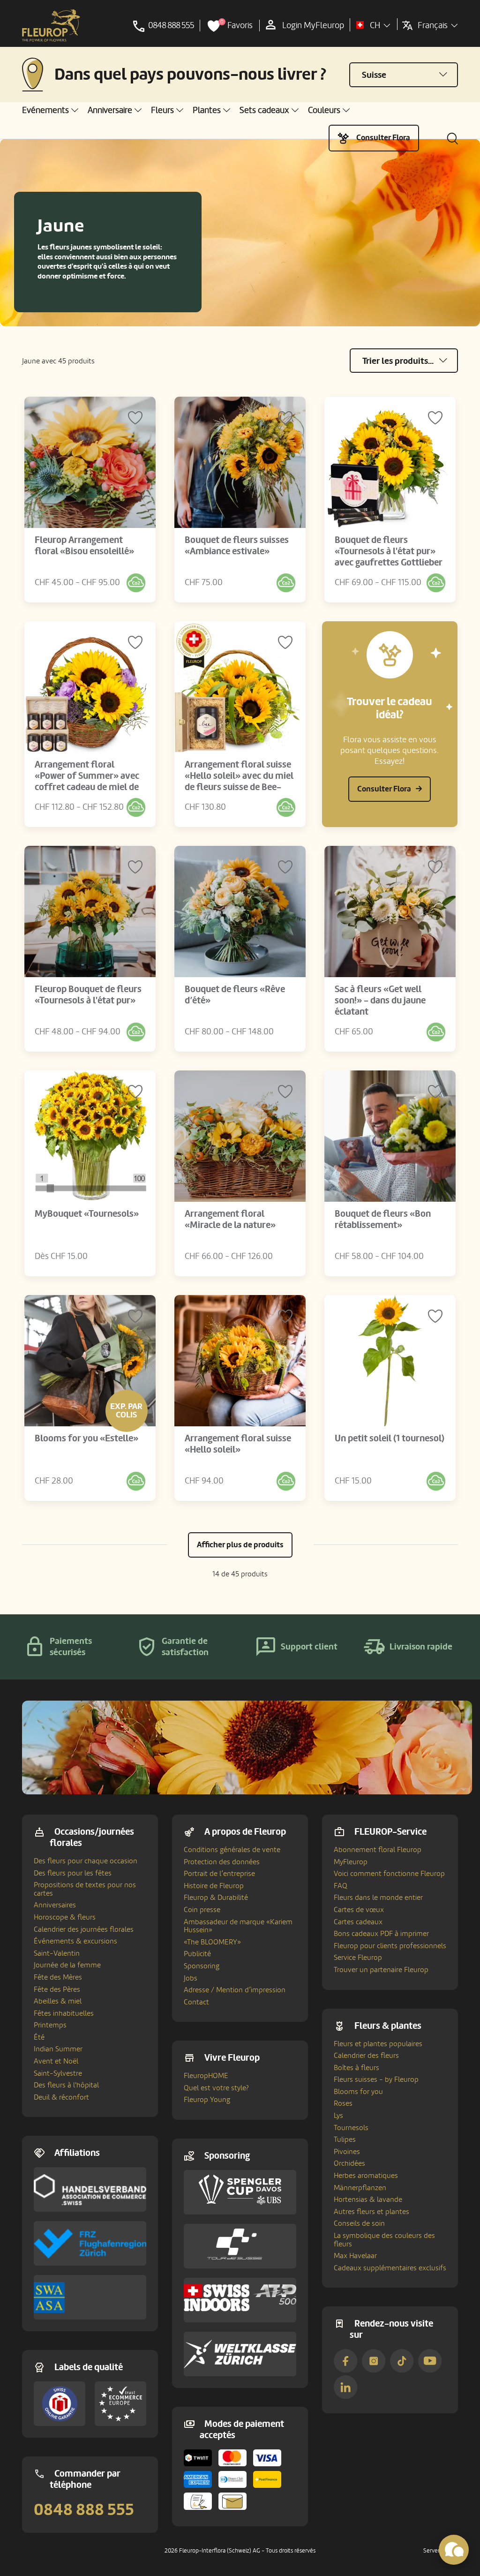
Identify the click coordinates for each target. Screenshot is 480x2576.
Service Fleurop (358, 1958)
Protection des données (222, 1862)
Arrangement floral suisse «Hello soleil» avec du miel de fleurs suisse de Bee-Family (239, 782)
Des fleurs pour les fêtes (73, 1873)
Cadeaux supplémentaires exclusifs (390, 2268)
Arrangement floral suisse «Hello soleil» (238, 1444)
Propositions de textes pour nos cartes (85, 1889)
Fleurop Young (207, 2100)
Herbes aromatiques (366, 2176)
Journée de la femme (67, 1965)
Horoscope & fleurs (65, 1917)
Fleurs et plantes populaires (378, 2044)
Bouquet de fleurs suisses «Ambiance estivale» (237, 546)
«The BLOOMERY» (212, 1942)
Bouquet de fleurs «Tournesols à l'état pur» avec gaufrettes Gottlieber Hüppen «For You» (389, 557)
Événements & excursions (75, 1941)
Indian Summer (58, 2049)
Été (39, 2037)
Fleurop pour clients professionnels (390, 1946)
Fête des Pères (57, 1989)
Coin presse (202, 1910)
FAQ (341, 1886)
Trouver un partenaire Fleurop (381, 1970)
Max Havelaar (355, 2256)
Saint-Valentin (57, 1953)
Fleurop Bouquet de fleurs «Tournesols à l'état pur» (88, 995)
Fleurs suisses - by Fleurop (376, 2079)
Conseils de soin (359, 2223)
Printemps (50, 2025)
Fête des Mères (58, 1977)
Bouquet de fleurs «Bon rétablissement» (383, 1220)
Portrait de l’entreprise (219, 1874)
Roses (343, 2103)
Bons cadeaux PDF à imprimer (381, 1934)
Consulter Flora (383, 138)
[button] (50, 110)
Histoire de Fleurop (214, 1886)
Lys (338, 2116)
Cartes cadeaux (358, 1922)
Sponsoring (202, 1966)
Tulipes (345, 2139)
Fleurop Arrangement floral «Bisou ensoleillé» (84, 546)
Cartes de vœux (359, 1910)
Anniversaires (55, 1905)
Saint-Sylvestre (58, 2073)
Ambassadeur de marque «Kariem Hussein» (238, 1926)
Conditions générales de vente (232, 1850)
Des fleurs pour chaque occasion (86, 1861)
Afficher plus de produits (240, 1545)
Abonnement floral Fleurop (378, 1850)
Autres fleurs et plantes (371, 2212)
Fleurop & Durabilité (216, 1898)
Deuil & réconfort (61, 2097)
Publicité (197, 1954)
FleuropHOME (206, 2076)
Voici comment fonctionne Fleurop (389, 1874)
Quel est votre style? (216, 2088)
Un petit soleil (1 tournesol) (390, 1439)
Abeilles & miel (58, 2001)
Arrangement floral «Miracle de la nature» (230, 1220)
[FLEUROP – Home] (51, 26)
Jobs (191, 1978)
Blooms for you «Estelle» (86, 1439)
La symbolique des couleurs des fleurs (384, 2240)
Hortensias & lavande (368, 2199)
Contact (196, 2002)
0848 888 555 (84, 2510)
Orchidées (349, 2163)
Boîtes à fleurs (356, 2068)
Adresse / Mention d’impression (235, 1990)
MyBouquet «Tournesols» (87, 1214)
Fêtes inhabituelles (64, 2013)
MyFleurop (351, 1862)
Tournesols (351, 2128)
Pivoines (347, 2152)
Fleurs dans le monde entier (378, 1898)
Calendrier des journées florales (84, 1929)
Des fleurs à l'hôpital (66, 2085)
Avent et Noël (56, 2061)
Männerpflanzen (360, 2188)
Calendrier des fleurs (366, 2056)
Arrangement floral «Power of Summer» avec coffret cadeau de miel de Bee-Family (87, 782)
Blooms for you (358, 2092)
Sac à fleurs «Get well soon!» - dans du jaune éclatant (380, 1001)
